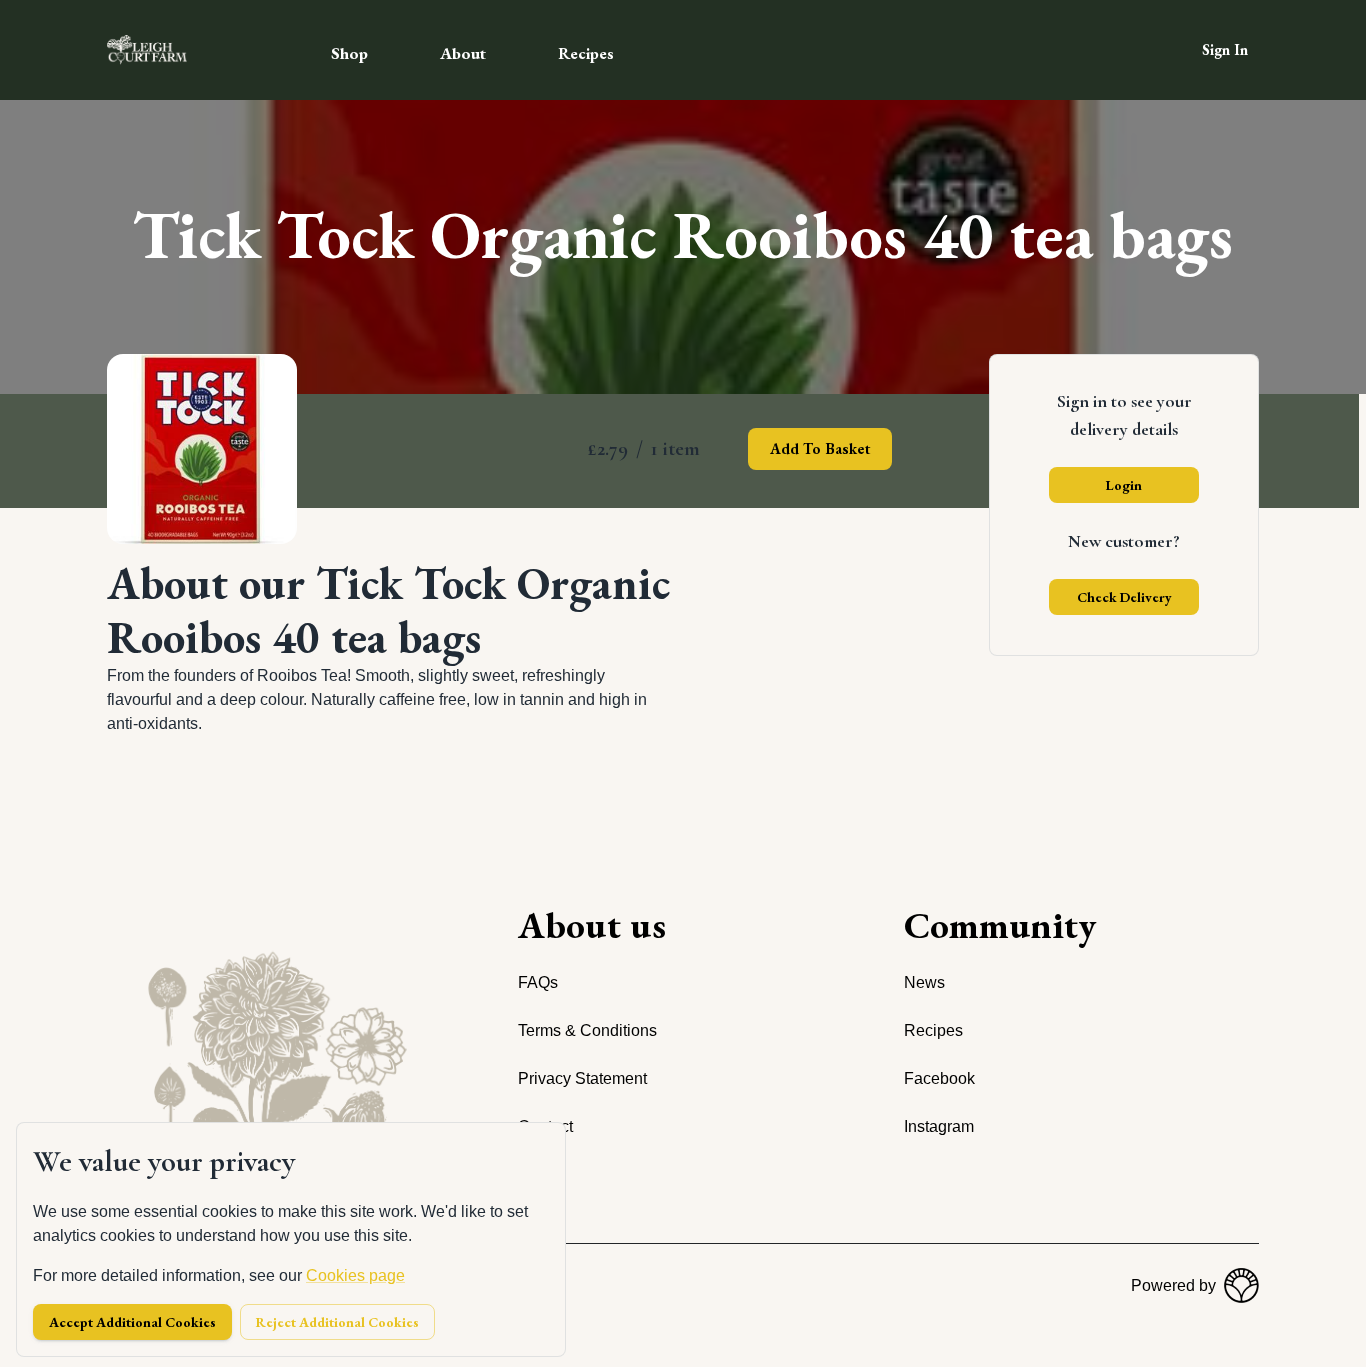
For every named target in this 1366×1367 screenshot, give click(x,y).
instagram (939, 1126)
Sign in (1225, 49)
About (463, 53)
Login (1124, 485)
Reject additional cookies (337, 1322)
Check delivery (1124, 597)
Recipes (586, 53)
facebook (939, 1078)
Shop (349, 53)
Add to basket (820, 448)
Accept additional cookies (132, 1322)
